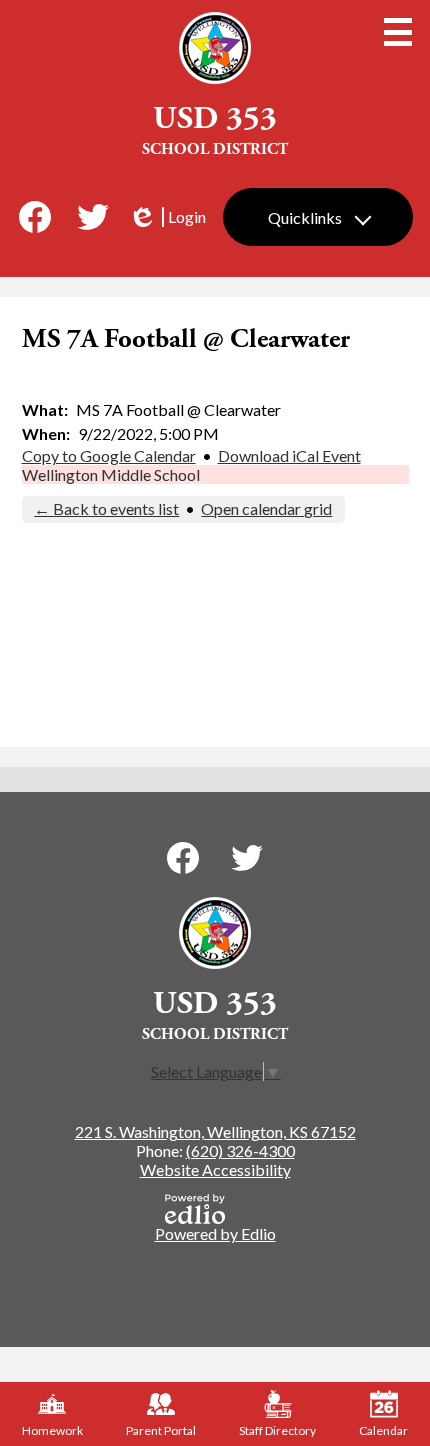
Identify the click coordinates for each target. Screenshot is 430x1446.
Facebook (35, 217)
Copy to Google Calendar (109, 455)
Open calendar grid (266, 508)
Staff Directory (277, 1430)
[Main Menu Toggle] (398, 32)
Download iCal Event (289, 455)
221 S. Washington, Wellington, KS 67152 (215, 1131)
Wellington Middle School (111, 474)
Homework (52, 1430)
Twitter (93, 217)
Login (167, 217)
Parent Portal (161, 1430)
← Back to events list (106, 508)
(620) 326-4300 (240, 1150)
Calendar (383, 1430)
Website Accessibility (215, 1169)
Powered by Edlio (215, 1233)
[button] (318, 217)
